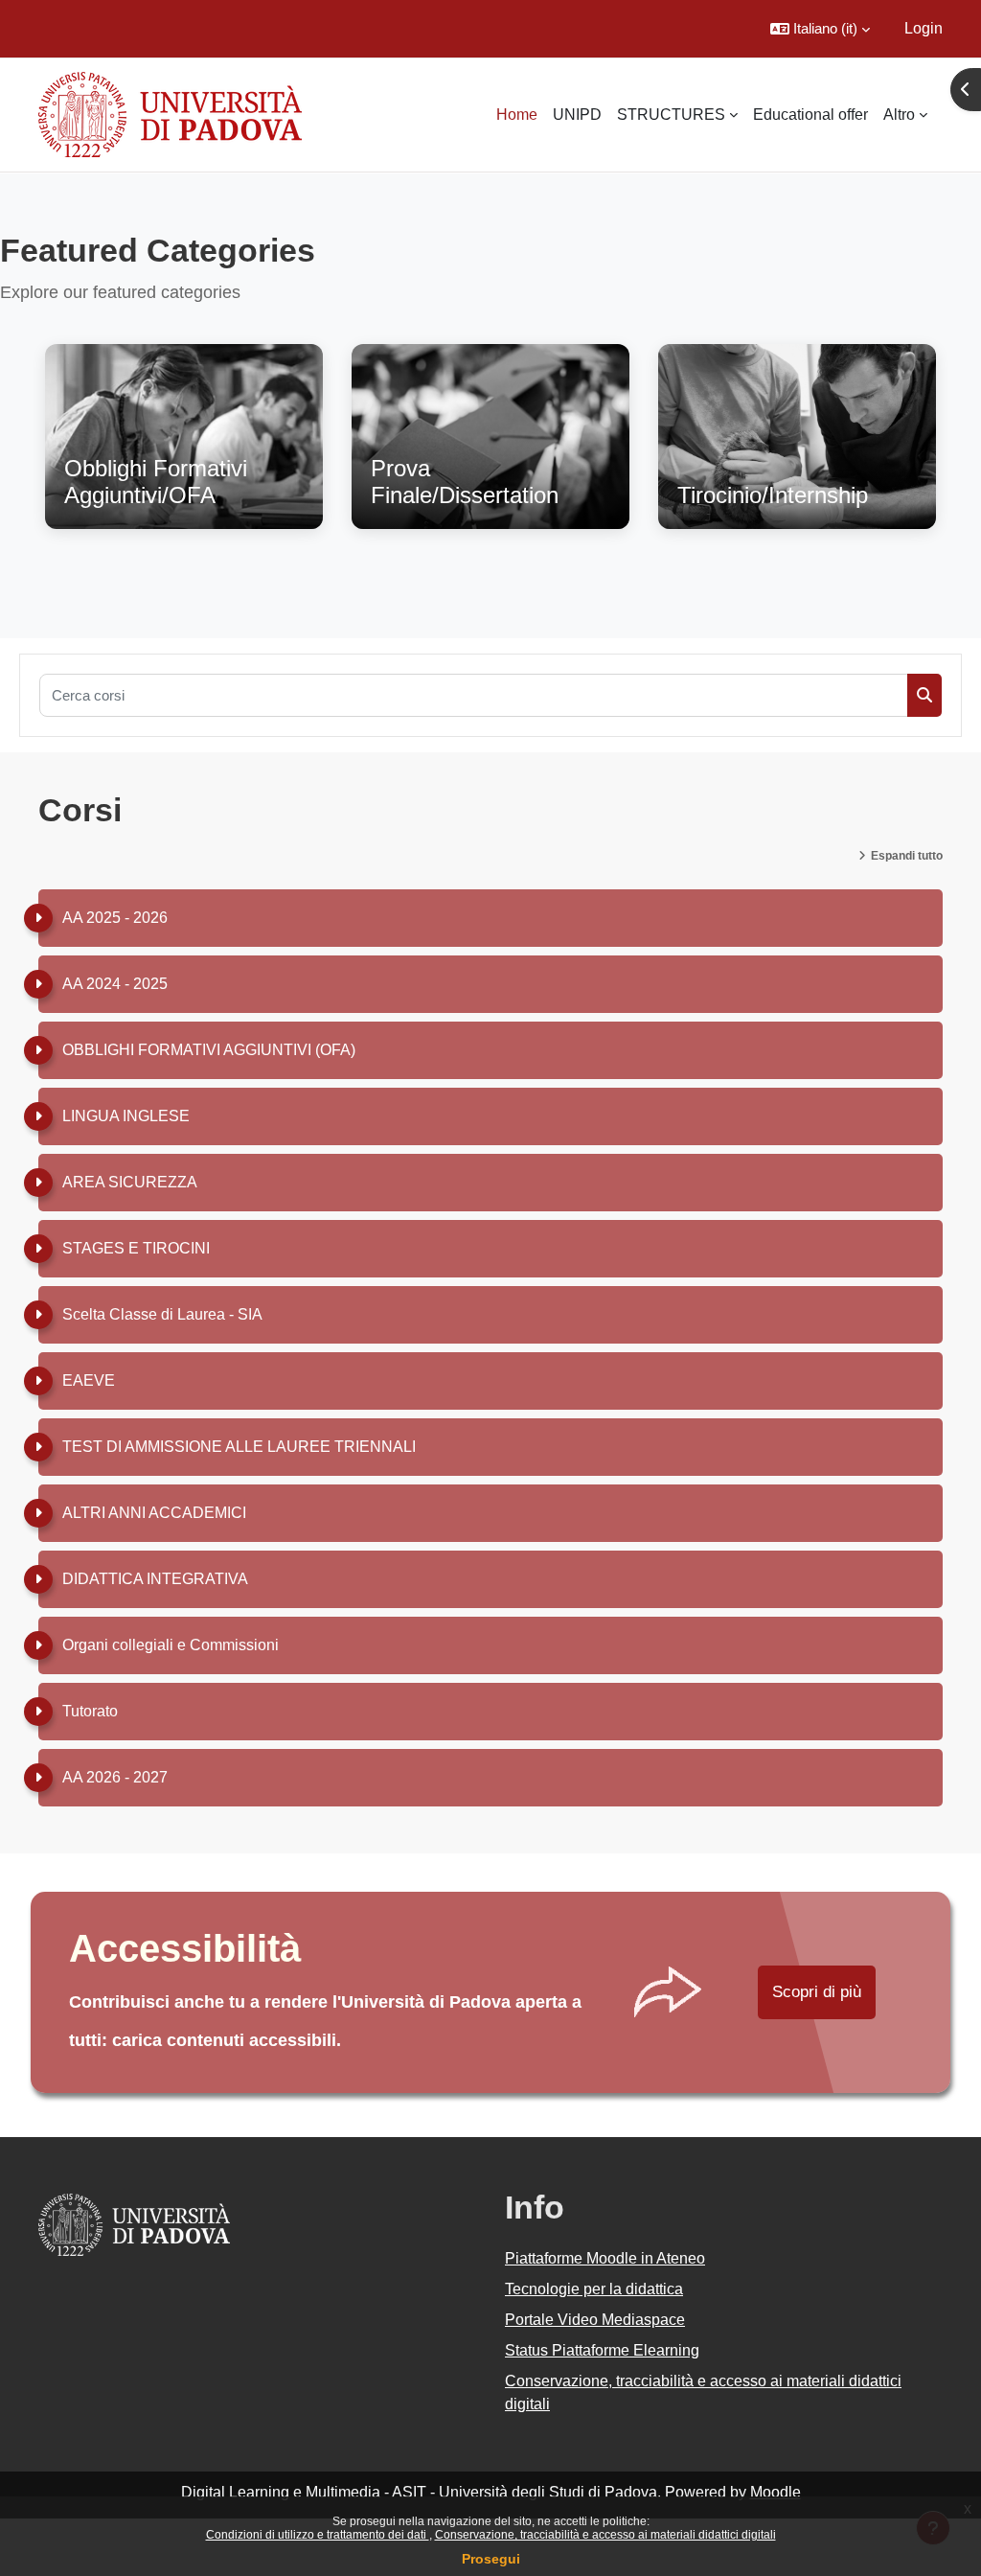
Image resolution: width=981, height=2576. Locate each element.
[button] (820, 29)
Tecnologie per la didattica (594, 2289)
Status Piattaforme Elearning (602, 2350)
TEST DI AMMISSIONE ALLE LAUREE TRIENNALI (239, 1447)
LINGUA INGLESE (126, 1116)
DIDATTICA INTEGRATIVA (155, 1579)
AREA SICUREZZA (130, 1182)
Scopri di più (817, 1992)
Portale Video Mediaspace (595, 2320)
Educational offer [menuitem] (810, 115)
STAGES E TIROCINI (136, 1248)
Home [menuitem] (517, 115)
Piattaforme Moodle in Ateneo (605, 2258)
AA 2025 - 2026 (115, 918)
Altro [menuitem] (899, 115)
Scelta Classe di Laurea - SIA (162, 1314)
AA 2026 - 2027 (115, 1777)
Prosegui (491, 2559)
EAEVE (89, 1380)
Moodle (776, 2492)
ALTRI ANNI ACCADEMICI (154, 1513)
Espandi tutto (907, 856)
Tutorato (90, 1711)
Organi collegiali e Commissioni (171, 1645)
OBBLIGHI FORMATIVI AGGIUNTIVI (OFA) (209, 1050)
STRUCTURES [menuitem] (671, 115)
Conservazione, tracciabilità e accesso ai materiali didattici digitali (605, 2535)
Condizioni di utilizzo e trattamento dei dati (318, 2535)
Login (924, 28)
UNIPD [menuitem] (577, 115)
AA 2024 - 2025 (115, 984)
